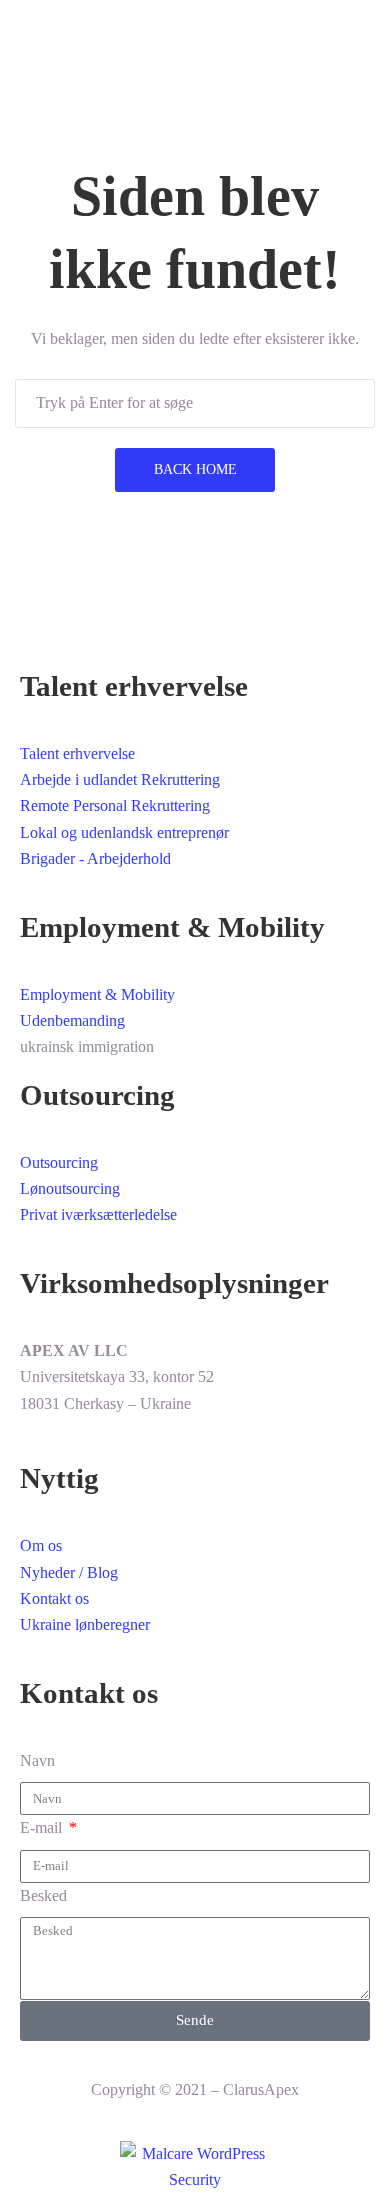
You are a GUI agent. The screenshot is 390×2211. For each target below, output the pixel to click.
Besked (43, 1895)
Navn (37, 1760)
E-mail (43, 1827)
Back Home (195, 469)
